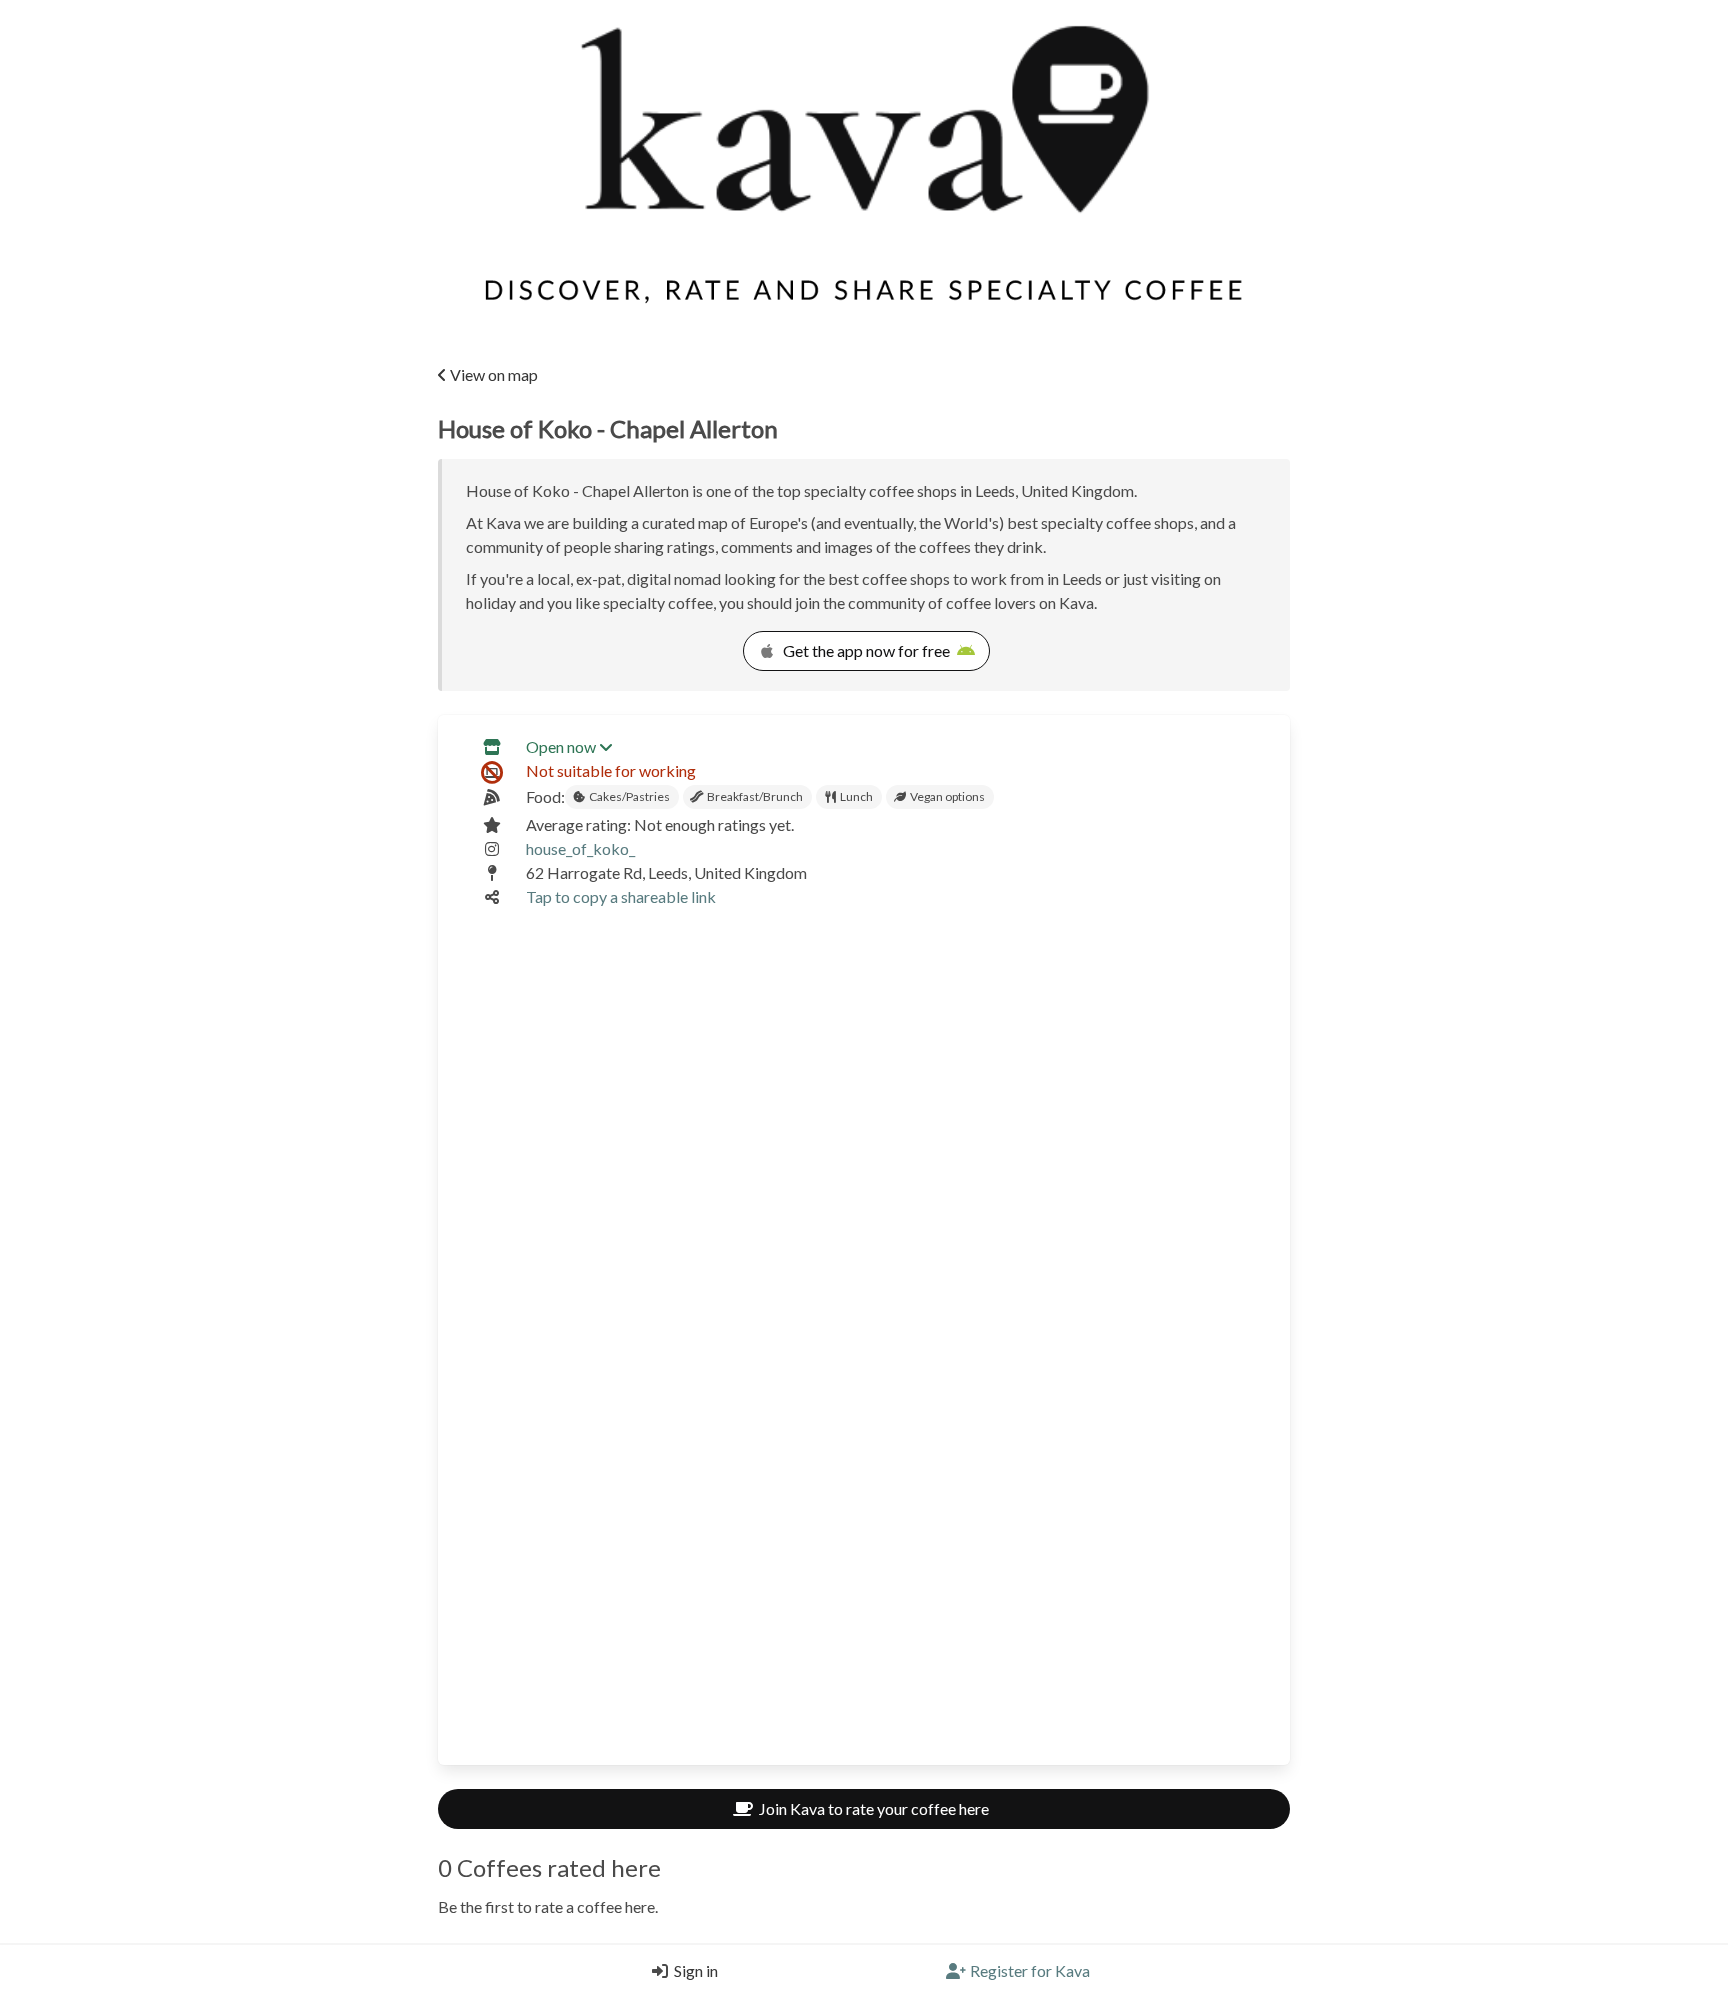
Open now (561, 746)
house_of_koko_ (580, 848)
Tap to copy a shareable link (621, 896)
